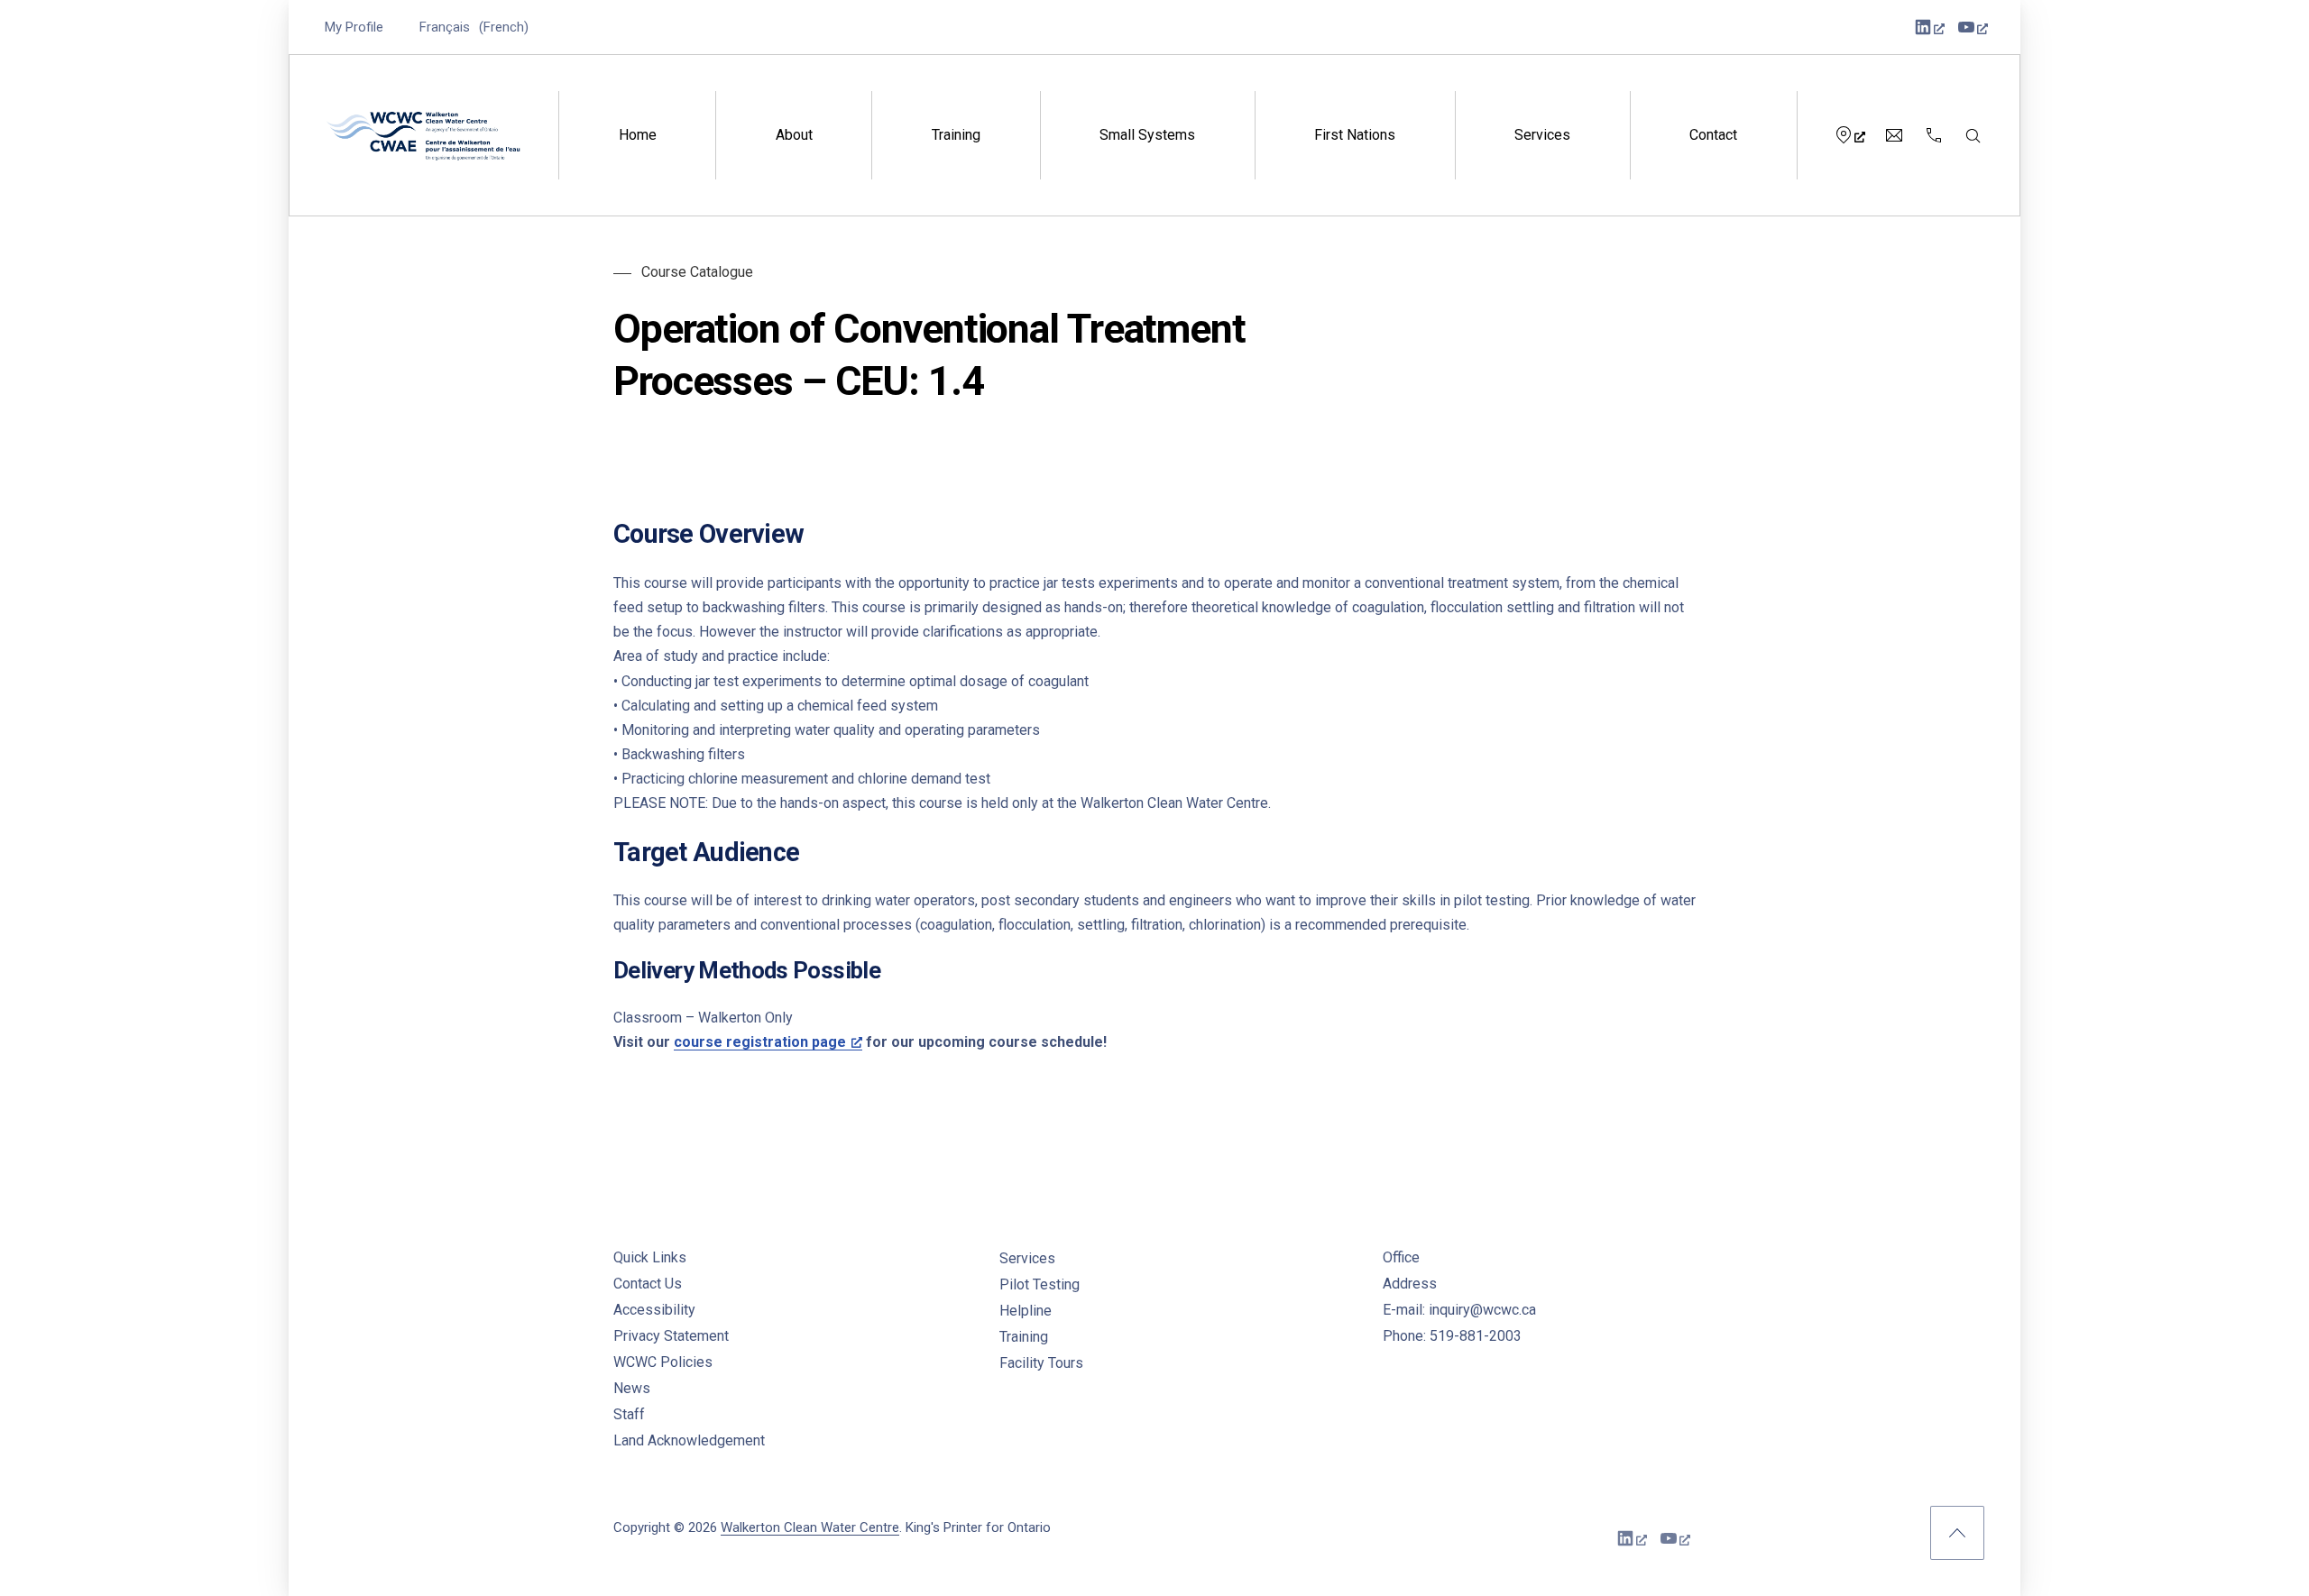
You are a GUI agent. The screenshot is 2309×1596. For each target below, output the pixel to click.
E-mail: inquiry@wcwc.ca (1459, 1310)
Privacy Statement (671, 1336)
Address (1410, 1284)
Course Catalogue (697, 272)
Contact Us (648, 1284)
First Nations (1355, 135)
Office (1401, 1257)
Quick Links (650, 1257)
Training (956, 135)
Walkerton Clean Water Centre (810, 1527)
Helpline (1026, 1311)
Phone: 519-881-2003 (1452, 1336)
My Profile (354, 27)
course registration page (760, 1042)
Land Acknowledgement (689, 1440)
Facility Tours (1041, 1363)
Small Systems (1147, 135)
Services (1542, 135)
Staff (629, 1414)
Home (638, 135)
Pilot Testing (1040, 1284)
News (632, 1388)
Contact (1713, 135)
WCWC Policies (663, 1362)
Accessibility (654, 1310)
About (794, 135)
